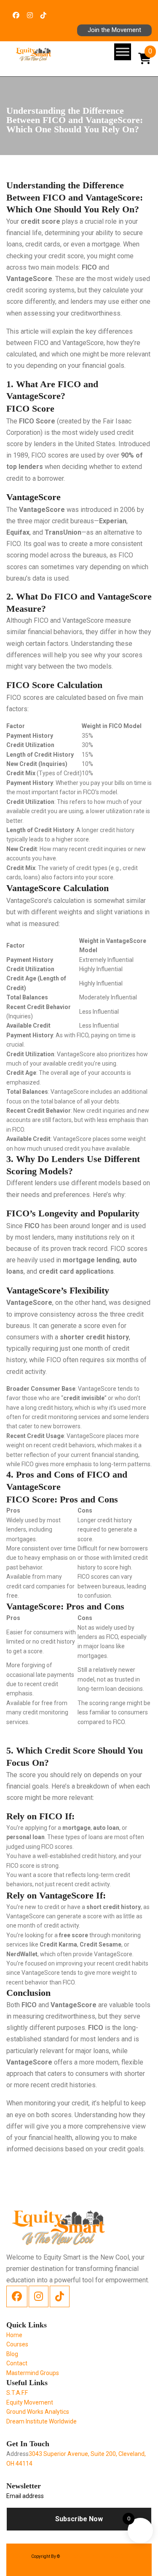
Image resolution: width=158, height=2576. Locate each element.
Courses (17, 2344)
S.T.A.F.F (17, 2393)
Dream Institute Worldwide (42, 2421)
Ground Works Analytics (38, 2412)
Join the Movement (114, 30)
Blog (12, 2354)
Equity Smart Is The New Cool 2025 (94, 2556)
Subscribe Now (79, 2519)
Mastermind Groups (33, 2373)
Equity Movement (30, 2402)
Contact (17, 2363)
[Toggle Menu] (123, 52)
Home (14, 2335)
